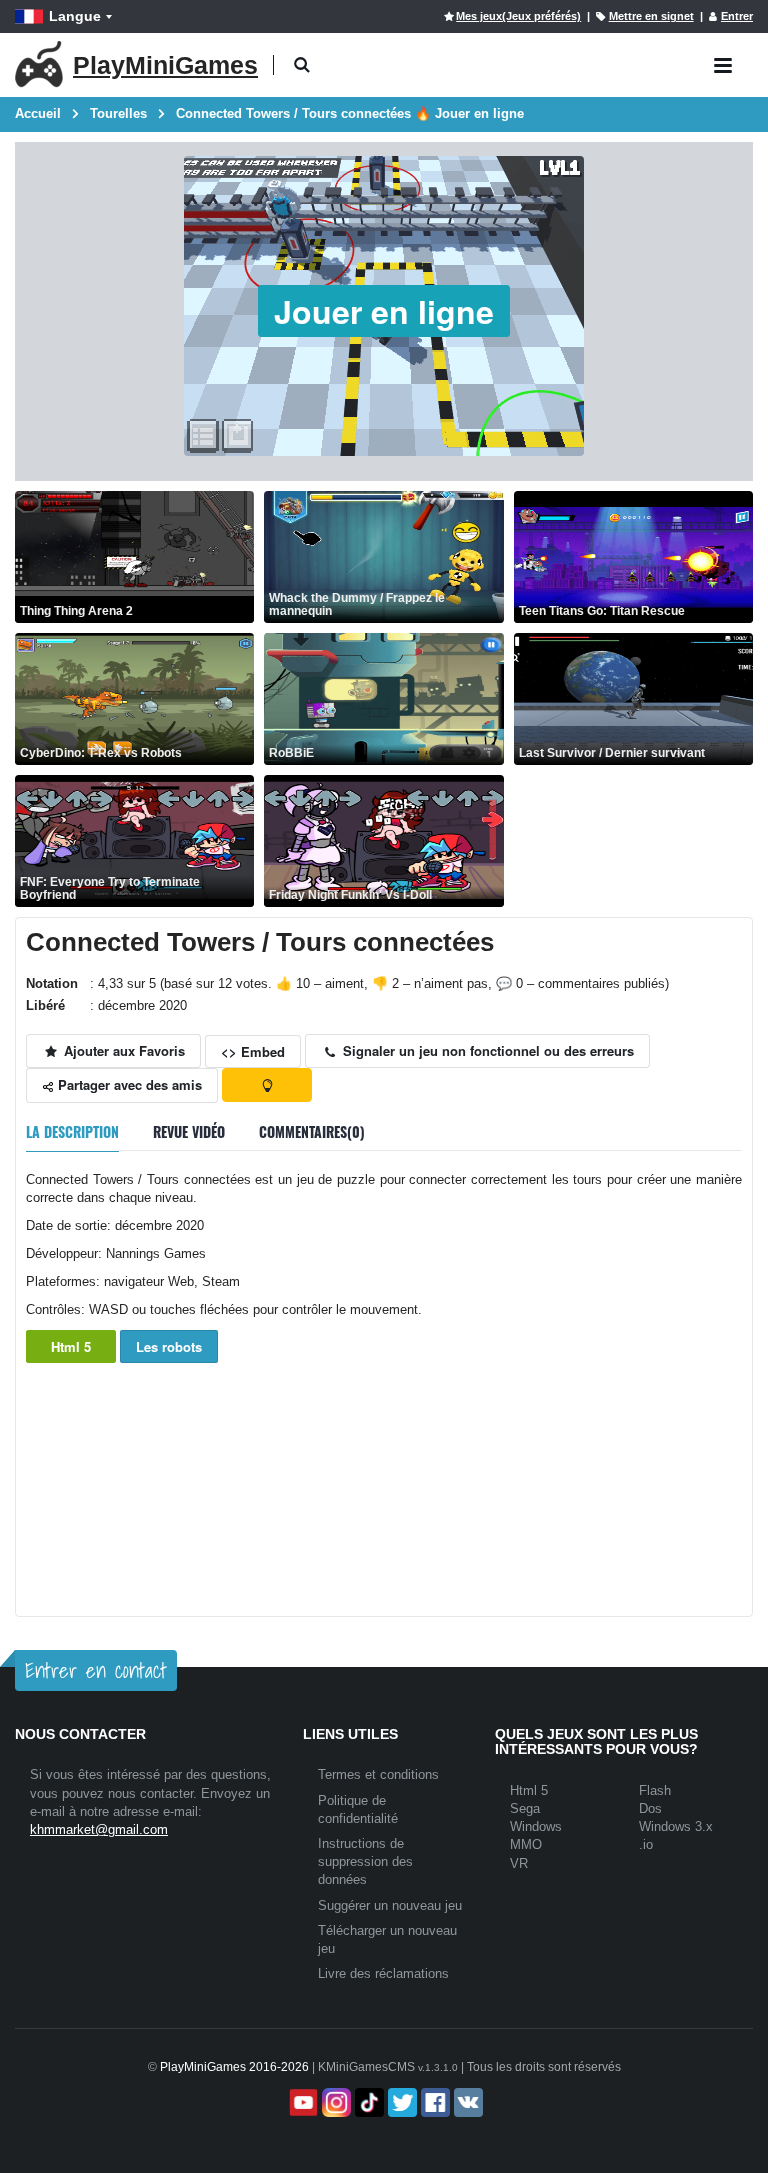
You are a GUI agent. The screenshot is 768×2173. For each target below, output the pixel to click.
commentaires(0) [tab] (312, 1131)
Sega (525, 1808)
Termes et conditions (378, 1774)
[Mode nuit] (267, 1085)
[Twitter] (400, 2102)
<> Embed (253, 1051)
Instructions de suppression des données (365, 1861)
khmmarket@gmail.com (99, 1829)
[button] (301, 65)
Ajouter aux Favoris (122, 1050)
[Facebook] (433, 2102)
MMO (526, 1844)
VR (519, 1863)
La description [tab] (72, 1131)
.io (646, 1844)
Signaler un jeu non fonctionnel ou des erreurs (486, 1050)
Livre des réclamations (383, 1973)
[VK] (466, 2102)
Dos (650, 1808)
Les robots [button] (169, 1346)
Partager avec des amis (128, 1084)
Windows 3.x (676, 1826)
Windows (536, 1826)
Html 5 (71, 1346)
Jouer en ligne (384, 311)
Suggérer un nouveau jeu (390, 1905)
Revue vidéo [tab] (189, 1131)
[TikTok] (367, 2102)
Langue (75, 16)
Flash (655, 1790)
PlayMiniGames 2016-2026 (234, 2067)
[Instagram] (334, 2102)
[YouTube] (301, 2102)
